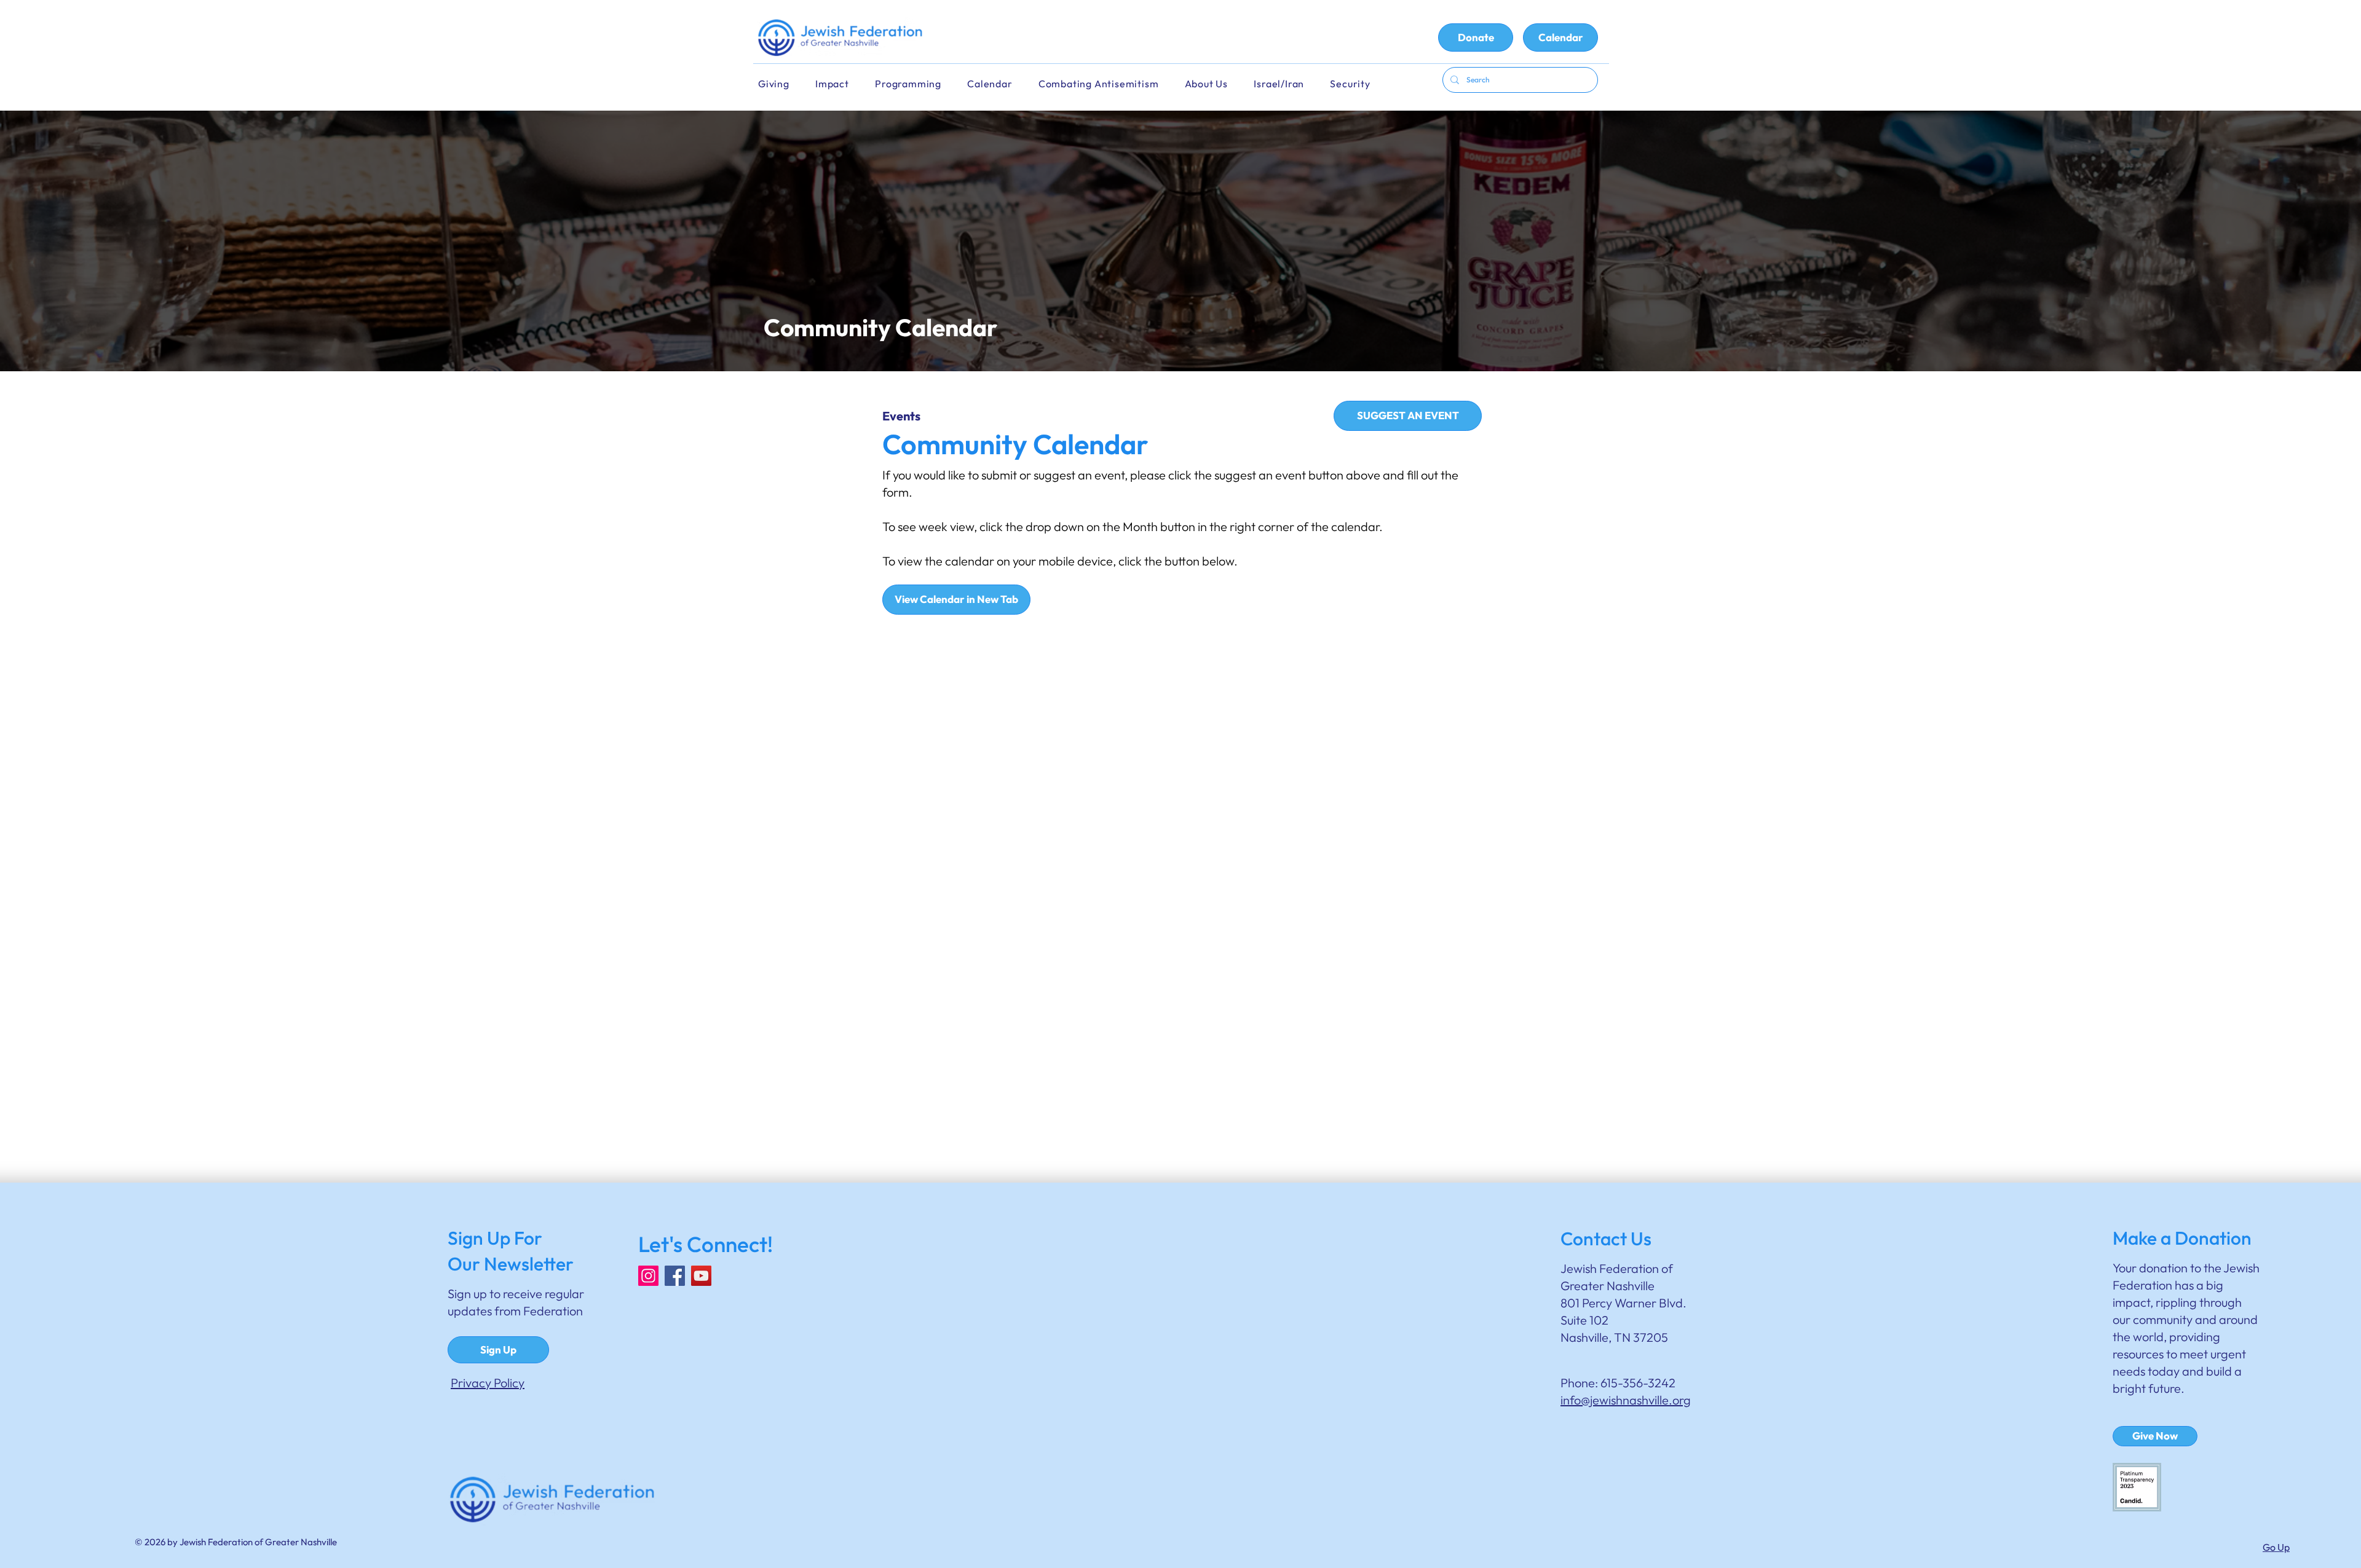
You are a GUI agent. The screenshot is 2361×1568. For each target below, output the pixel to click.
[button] (998, 84)
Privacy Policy (488, 1383)
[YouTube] (701, 1276)
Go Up (2276, 1547)
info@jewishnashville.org (1626, 1400)
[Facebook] (675, 1276)
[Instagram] (648, 1276)
